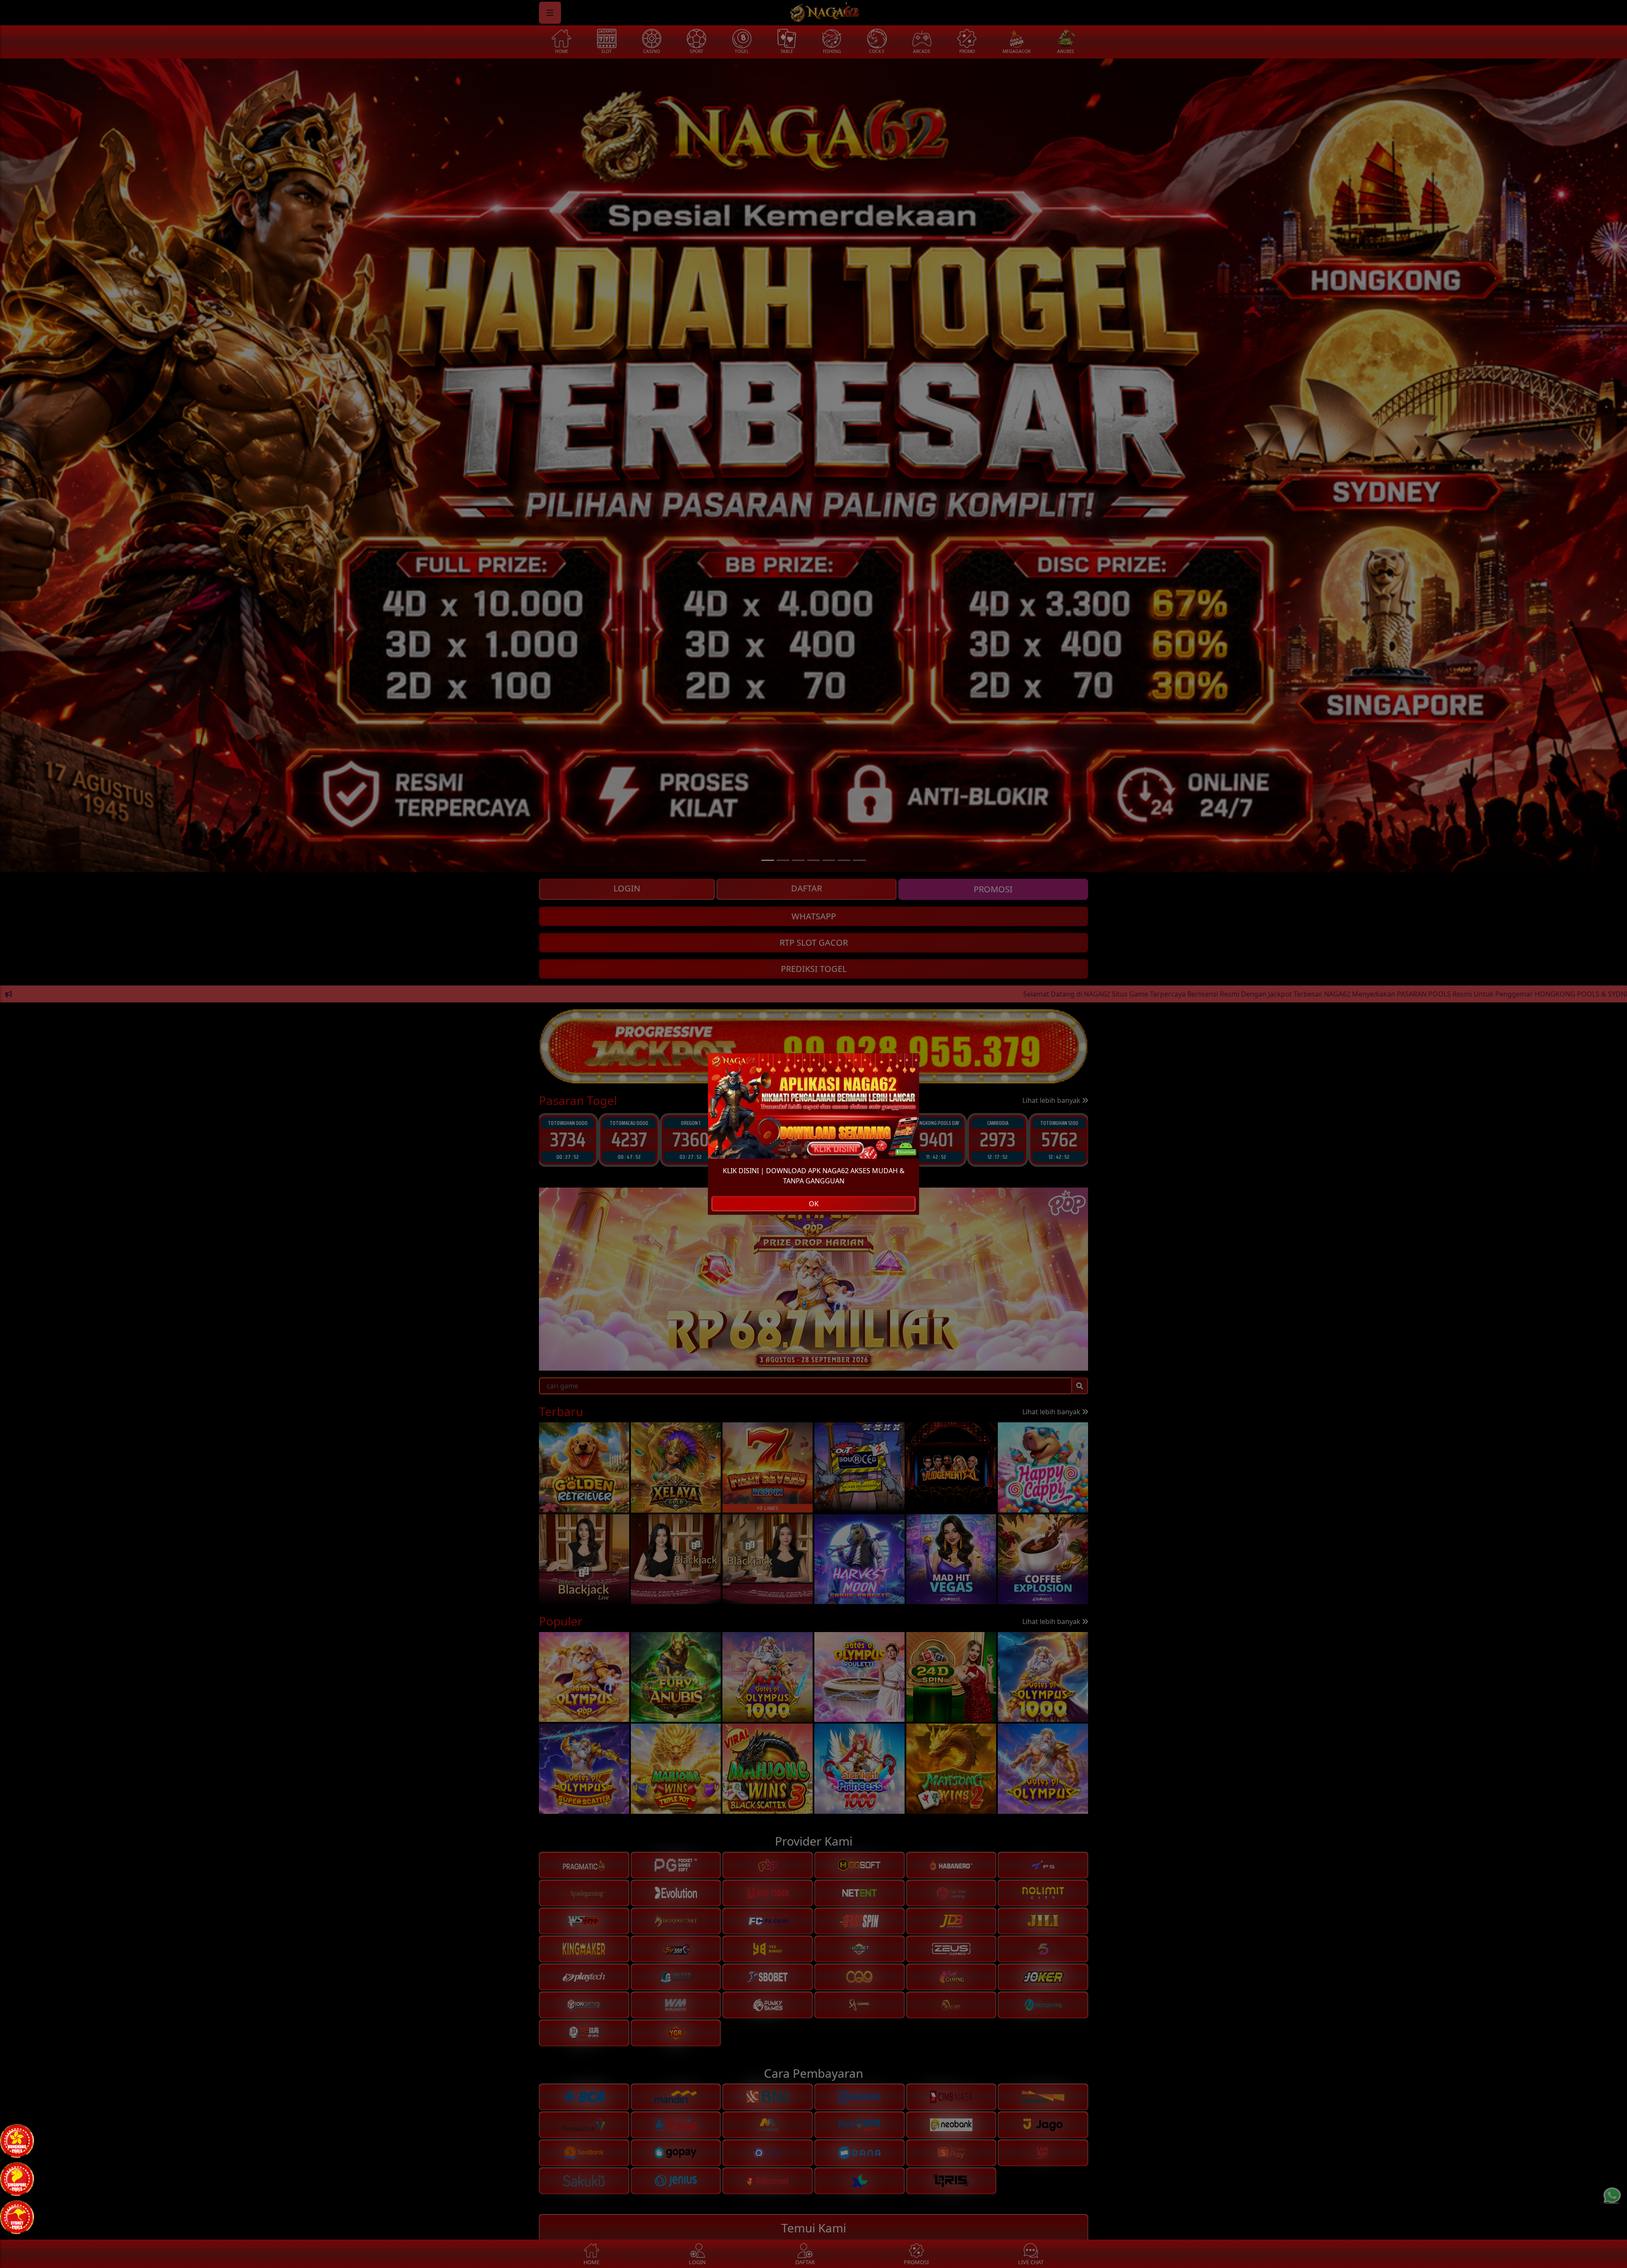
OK (814, 1204)
